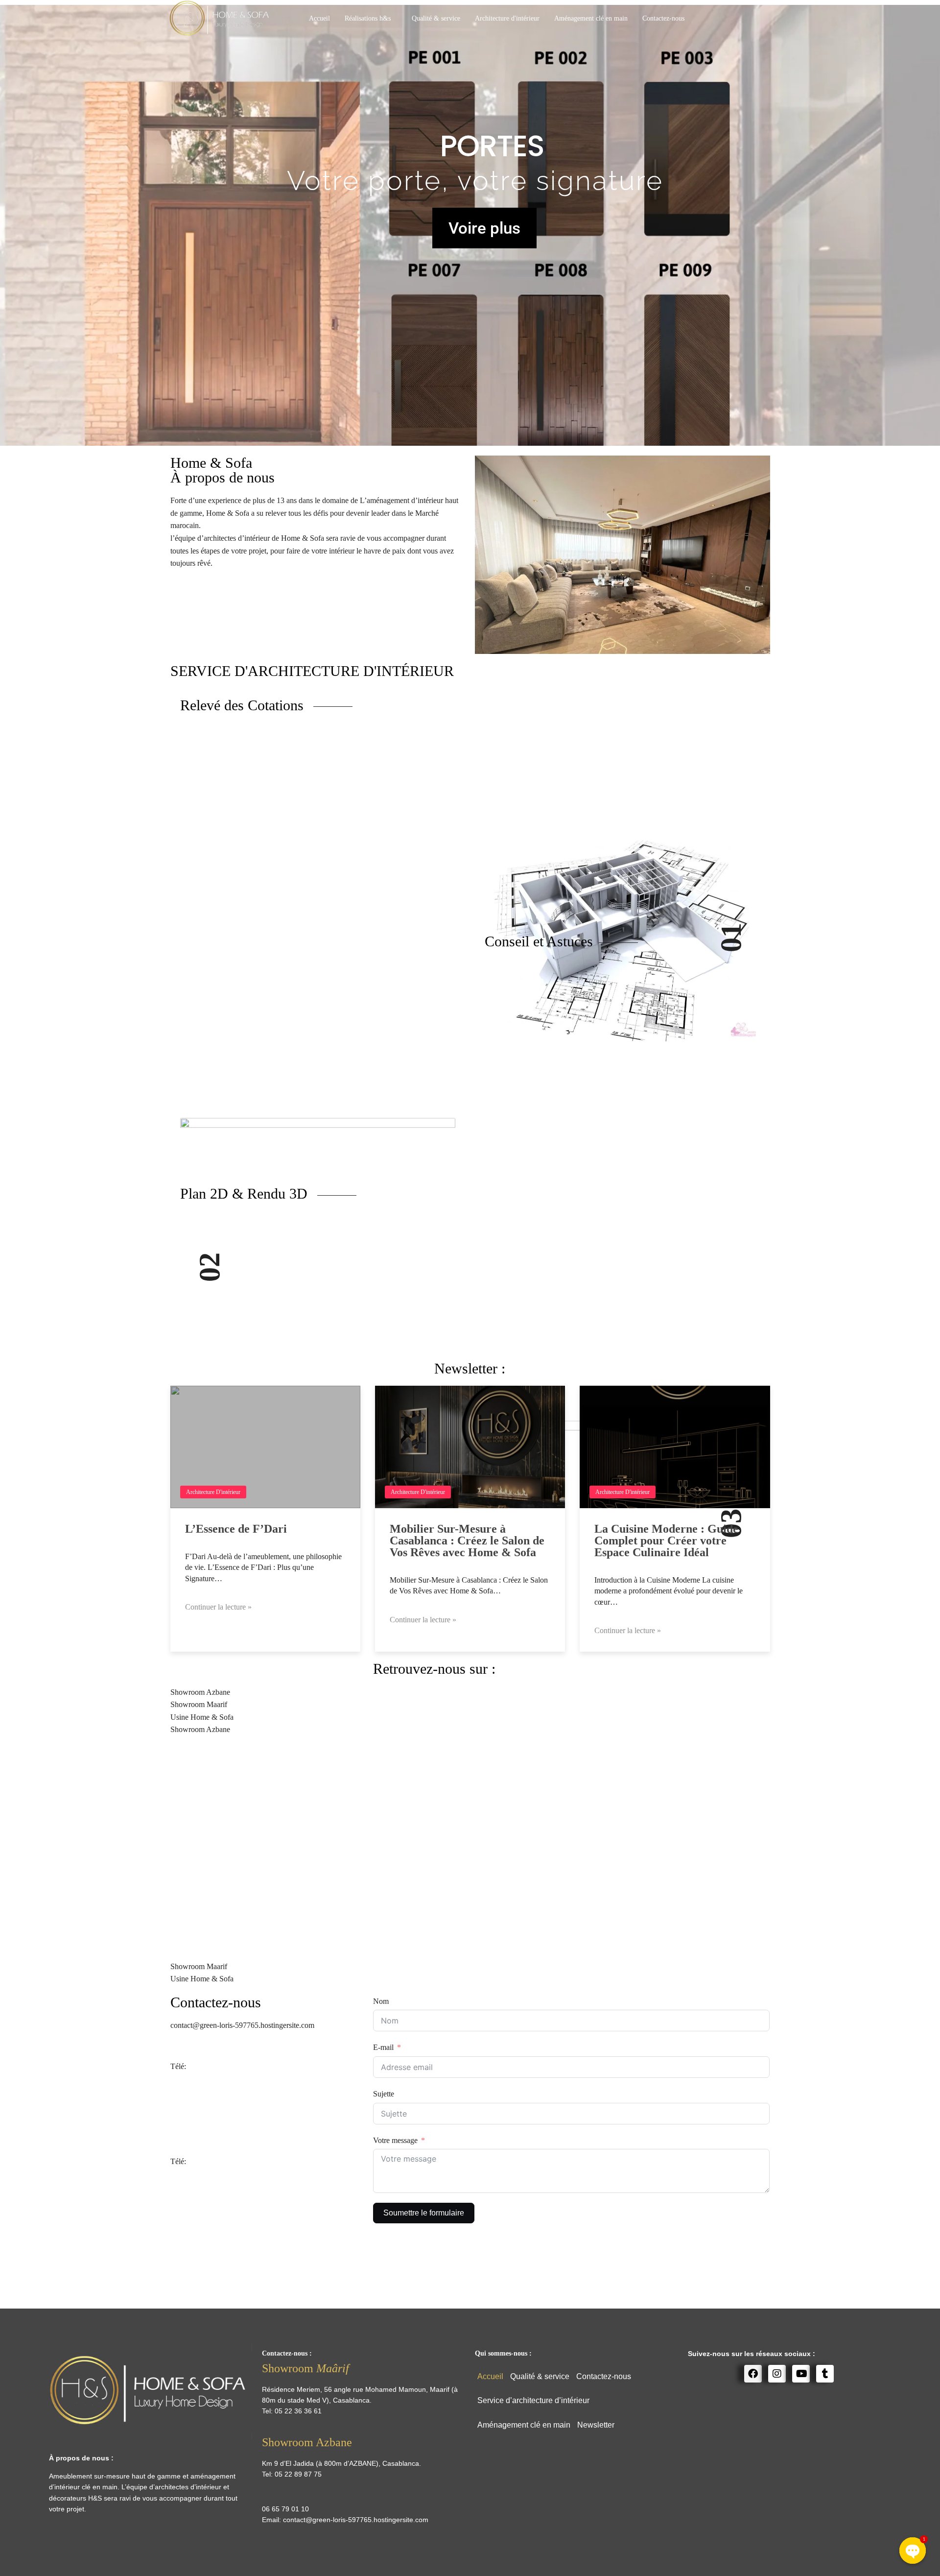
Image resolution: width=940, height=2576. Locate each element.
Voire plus (484, 228)
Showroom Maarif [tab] (199, 1704)
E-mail (383, 2047)
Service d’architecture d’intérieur (533, 2400)
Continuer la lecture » (218, 1607)
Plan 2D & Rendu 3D (246, 1193)
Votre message (395, 2140)
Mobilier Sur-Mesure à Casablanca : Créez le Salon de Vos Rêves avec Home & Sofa (467, 1541)
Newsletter (596, 2425)
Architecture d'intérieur (507, 18)
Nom (381, 2001)
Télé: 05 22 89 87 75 (203, 2120)
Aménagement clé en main (591, 18)
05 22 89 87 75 (298, 2474)
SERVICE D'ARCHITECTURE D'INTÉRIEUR (312, 671)
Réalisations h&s (368, 18)
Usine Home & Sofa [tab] (202, 1717)
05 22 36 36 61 (211, 2161)
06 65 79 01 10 (211, 2066)
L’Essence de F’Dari (236, 1529)
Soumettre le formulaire (424, 2213)
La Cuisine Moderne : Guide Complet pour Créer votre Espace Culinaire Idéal (666, 1541)
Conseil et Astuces (539, 941)
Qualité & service (436, 18)
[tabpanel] (470, 1848)
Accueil (319, 18)
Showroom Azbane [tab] (200, 1692)
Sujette (384, 2094)
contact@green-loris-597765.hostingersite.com (356, 2520)
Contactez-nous (663, 18)
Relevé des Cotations (244, 705)
